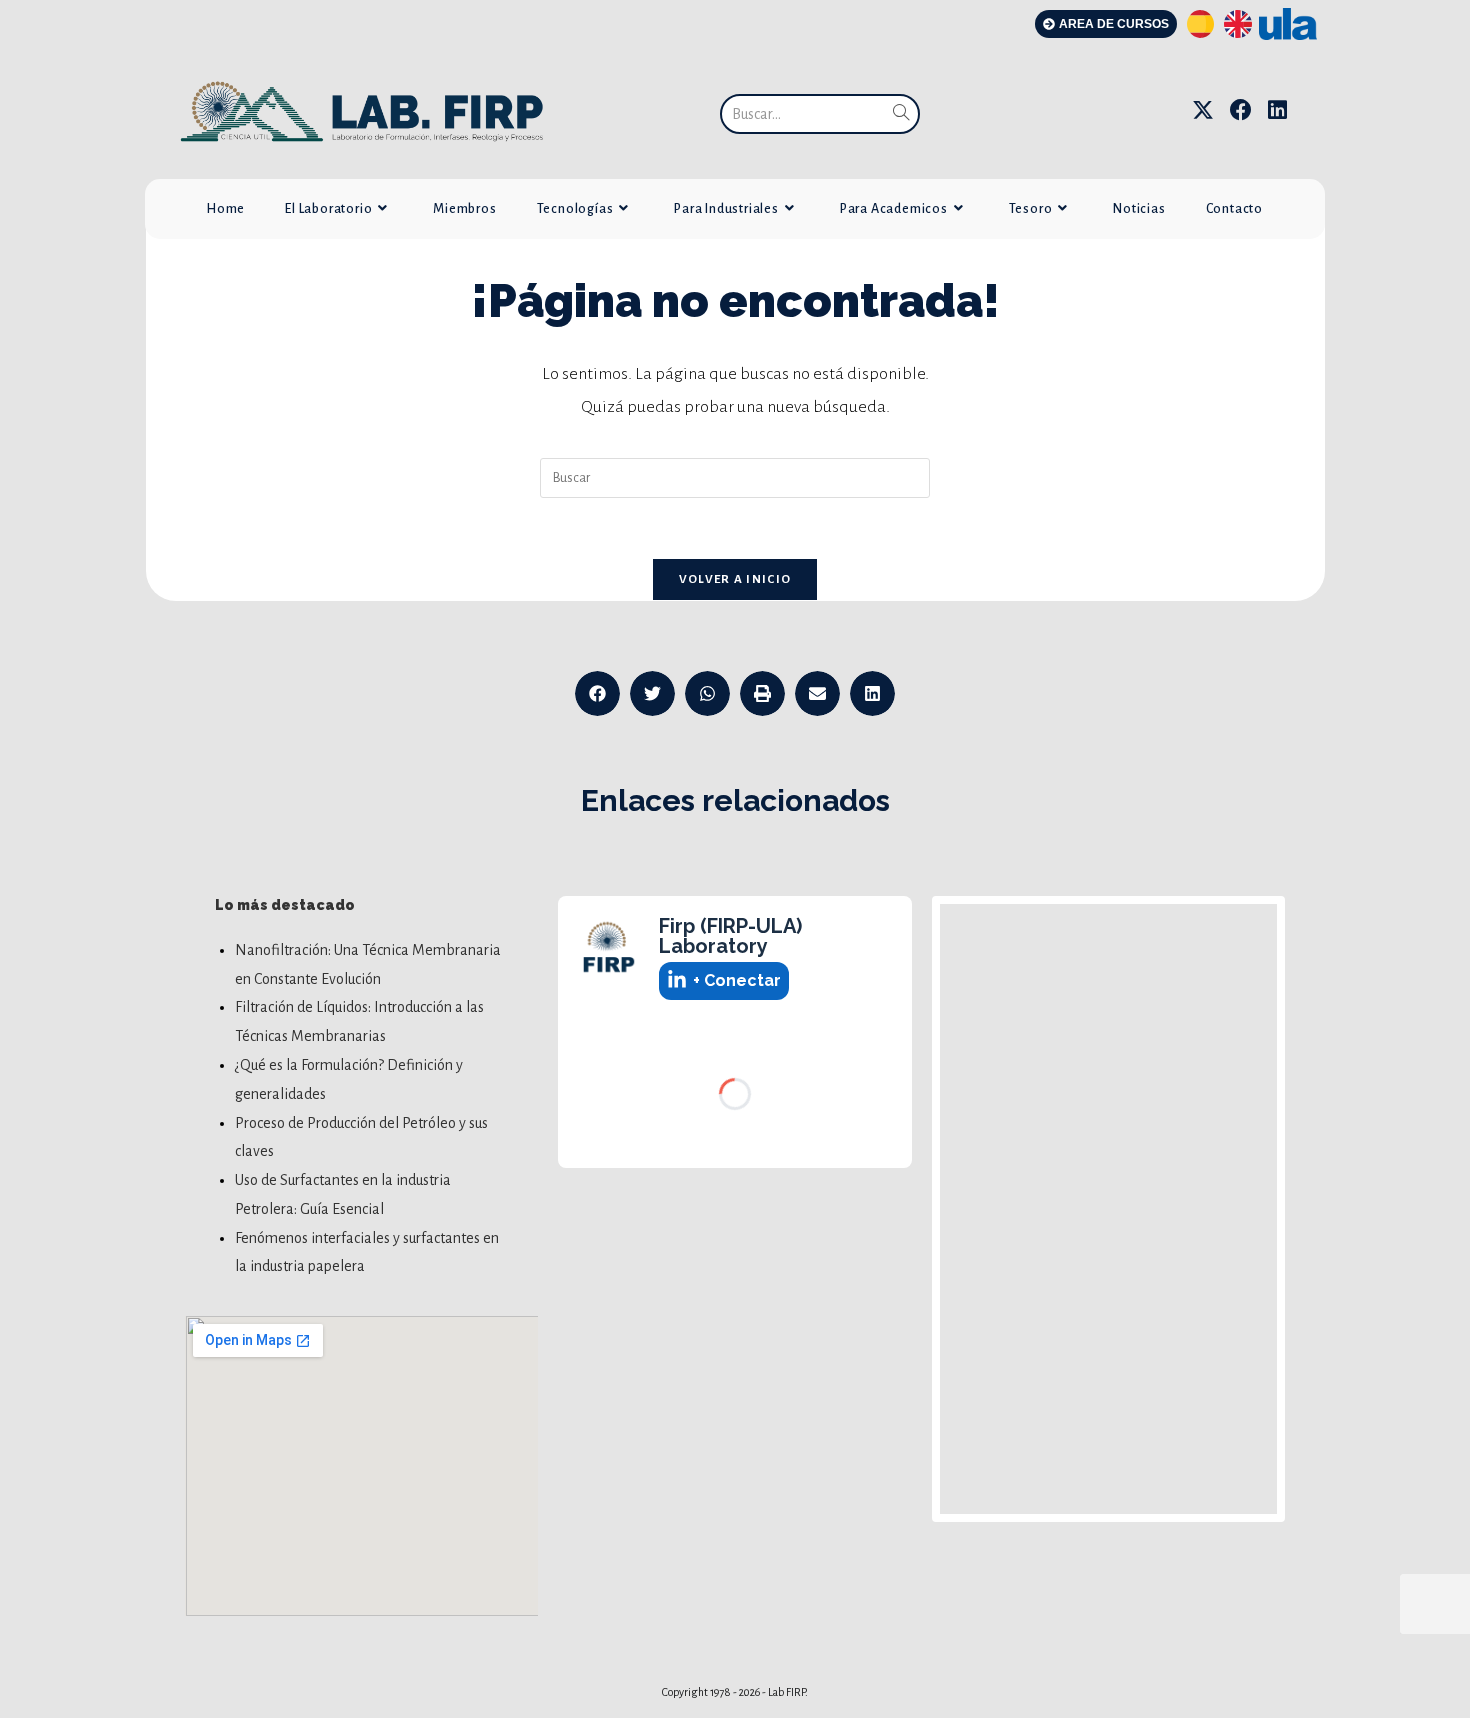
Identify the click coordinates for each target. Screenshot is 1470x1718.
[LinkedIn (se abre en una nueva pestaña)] (1277, 110)
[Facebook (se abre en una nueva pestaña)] (1241, 110)
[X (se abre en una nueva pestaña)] (1203, 110)
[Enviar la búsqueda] (901, 114)
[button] (597, 693)
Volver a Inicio (735, 579)
